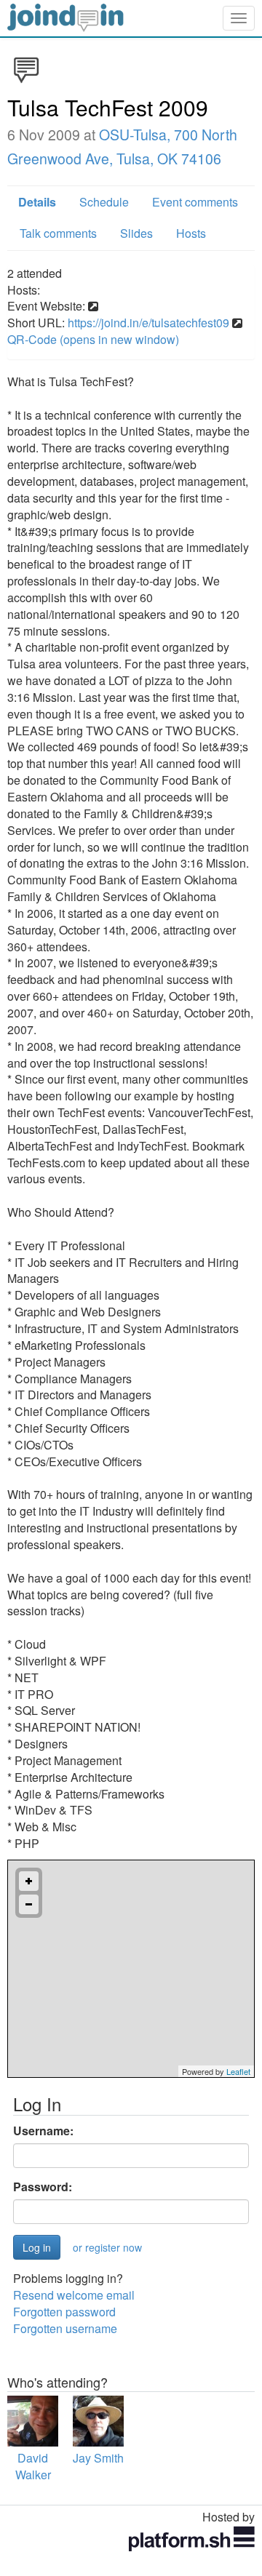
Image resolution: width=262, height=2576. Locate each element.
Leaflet (238, 2071)
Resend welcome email (74, 2295)
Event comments (195, 202)
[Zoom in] (29, 1881)
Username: (43, 2131)
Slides (136, 233)
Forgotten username (65, 2328)
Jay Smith (98, 2458)
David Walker (33, 2466)
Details (37, 202)
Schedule (104, 202)
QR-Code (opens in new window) (93, 339)
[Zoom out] (29, 1904)
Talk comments (58, 233)
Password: (43, 2187)
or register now (107, 2247)
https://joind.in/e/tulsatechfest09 (148, 323)
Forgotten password (64, 2312)
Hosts (191, 233)
